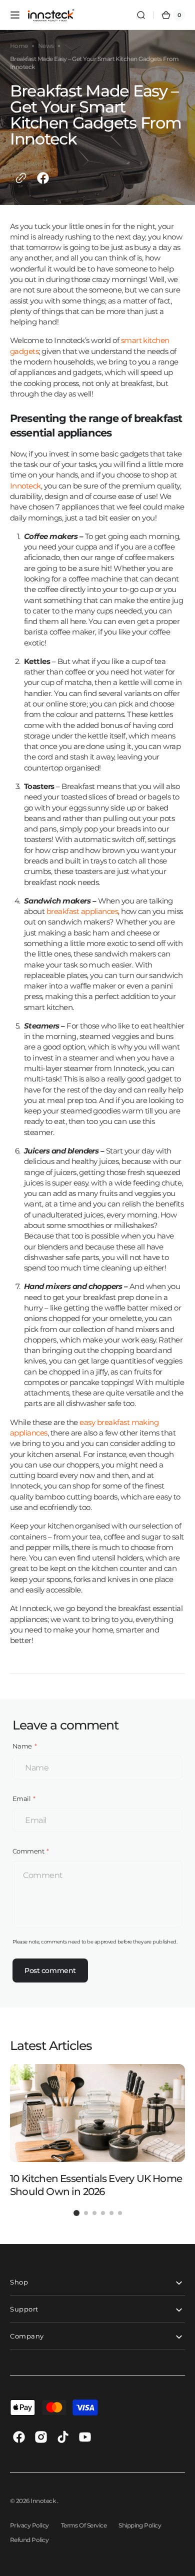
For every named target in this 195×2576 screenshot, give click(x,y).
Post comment (50, 1970)
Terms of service (84, 2525)
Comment (28, 1851)
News (46, 46)
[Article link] (97, 2131)
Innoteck (43, 2501)
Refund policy (29, 2540)
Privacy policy (29, 2525)
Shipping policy (140, 2525)
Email (21, 1798)
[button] (15, 15)
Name (22, 1746)
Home (19, 46)
